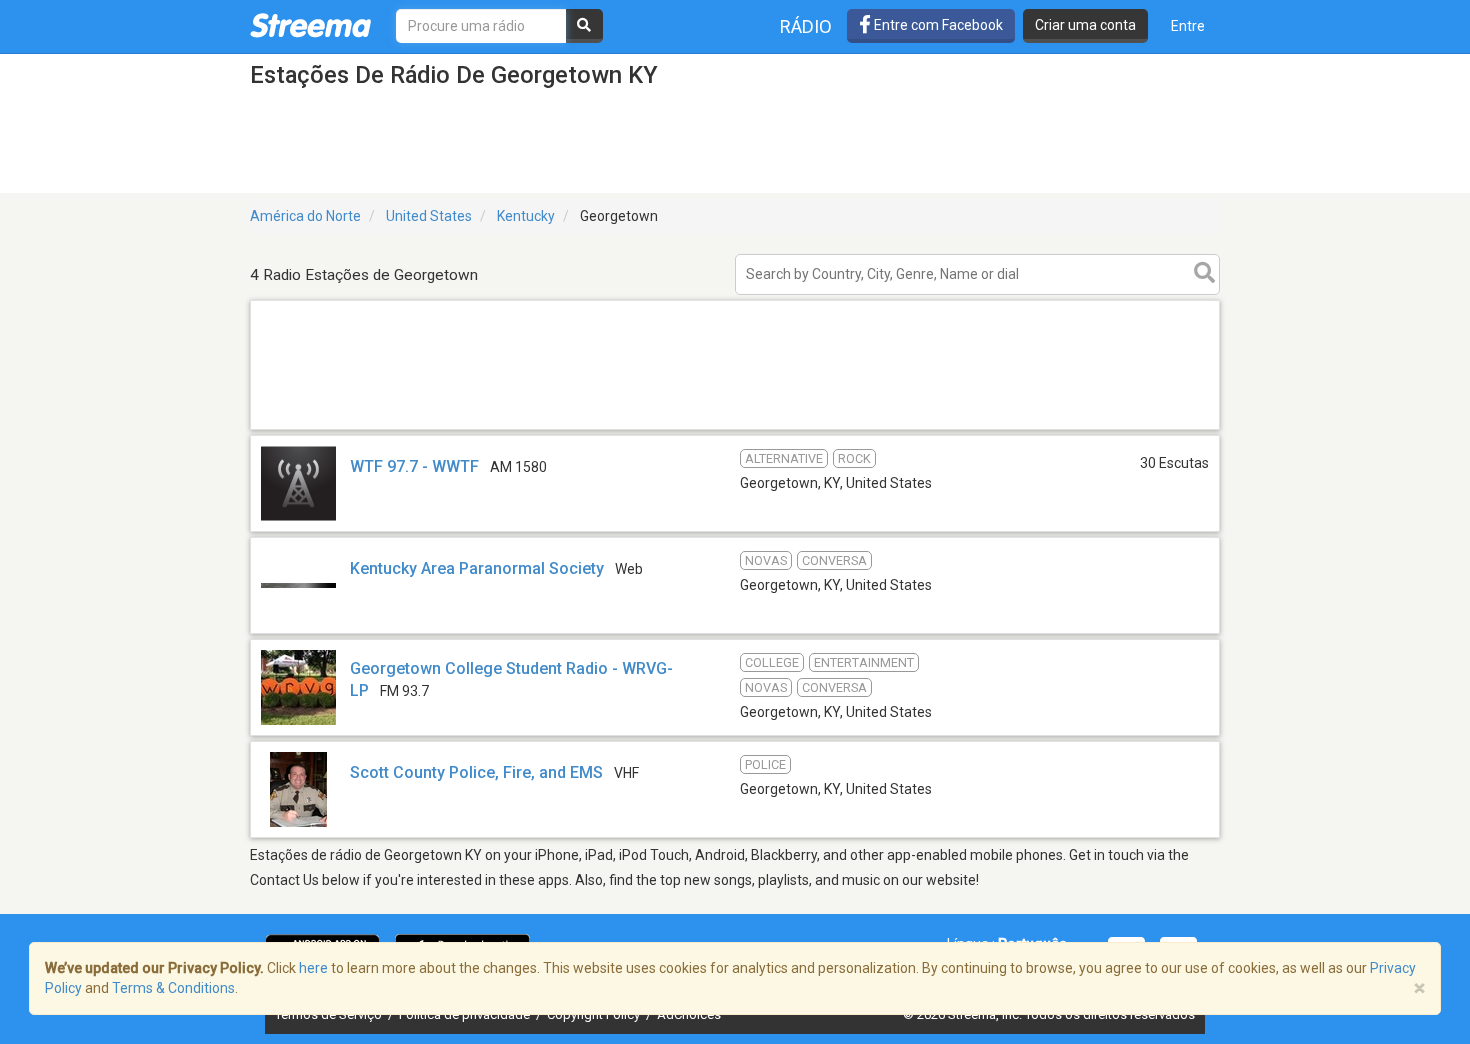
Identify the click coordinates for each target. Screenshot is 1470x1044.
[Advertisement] (735, 428)
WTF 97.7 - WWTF (414, 466)
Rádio (806, 26)
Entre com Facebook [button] (937, 25)
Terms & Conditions (173, 988)
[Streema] (310, 25)
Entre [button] (1188, 26)
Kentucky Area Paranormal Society (477, 568)
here (313, 968)
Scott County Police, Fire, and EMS (476, 772)
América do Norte (305, 216)
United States (429, 216)
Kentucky (526, 216)
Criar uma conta (1085, 25)
